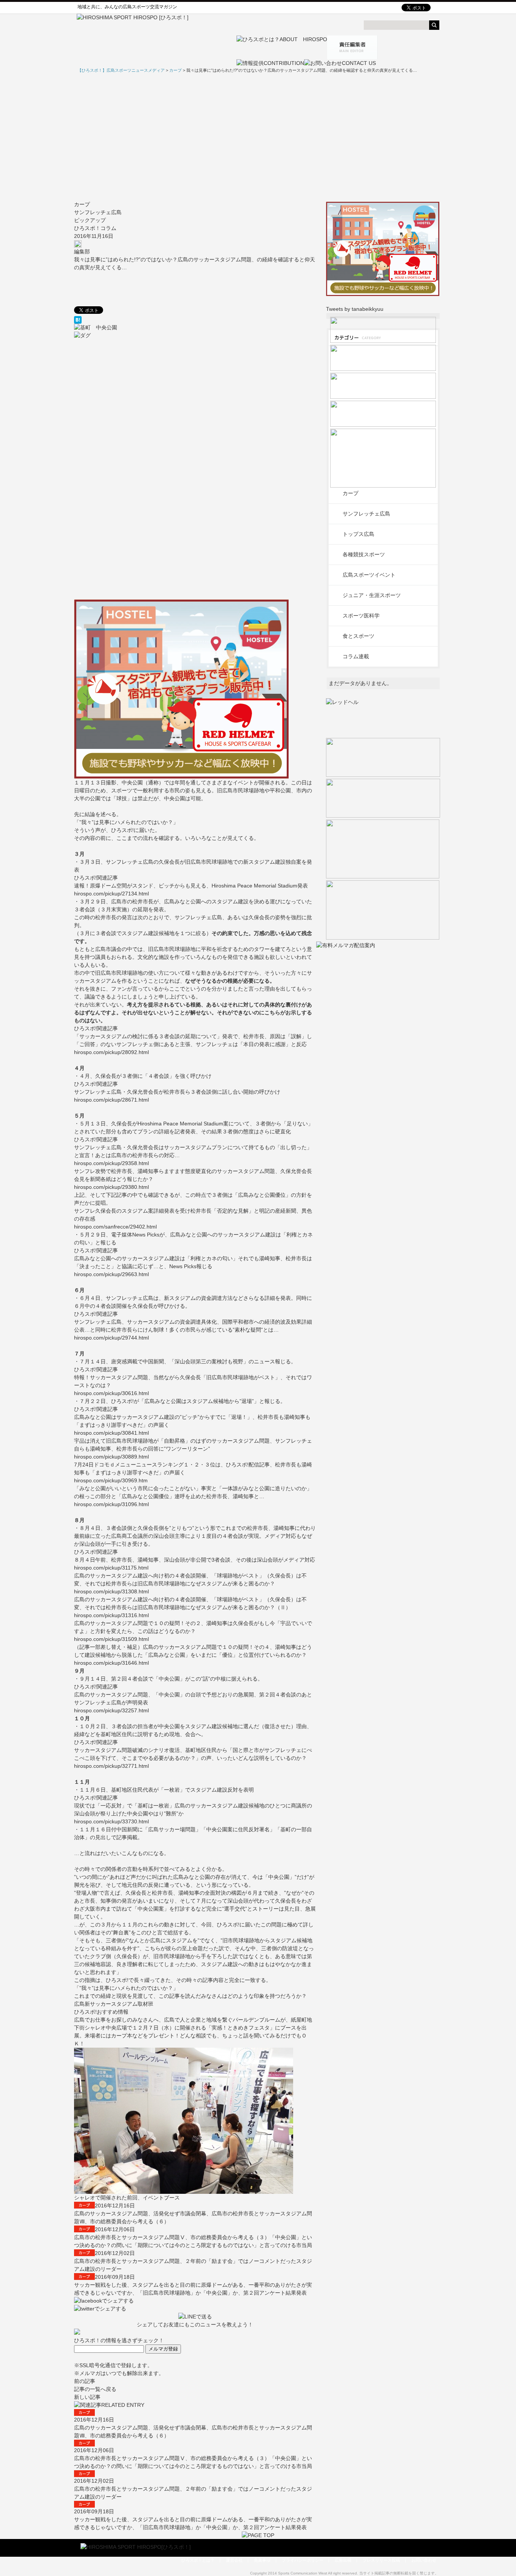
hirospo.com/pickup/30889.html (111, 1457)
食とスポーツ (358, 636)
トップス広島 (358, 534)
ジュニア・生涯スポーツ (372, 595)
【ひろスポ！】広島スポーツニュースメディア (121, 70)
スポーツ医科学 (361, 616)
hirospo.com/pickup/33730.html (111, 1821)
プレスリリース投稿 (381, 2560)
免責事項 (262, 2560)
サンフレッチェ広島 (98, 212)
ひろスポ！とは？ (198, 2560)
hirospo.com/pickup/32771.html (111, 1766)
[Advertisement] (258, 137)
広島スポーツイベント (369, 575)
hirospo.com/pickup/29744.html (111, 1338)
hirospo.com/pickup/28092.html (111, 1052)
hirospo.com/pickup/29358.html (111, 1163)
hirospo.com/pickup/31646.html (111, 1663)
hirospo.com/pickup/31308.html (111, 1591)
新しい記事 (87, 2397)
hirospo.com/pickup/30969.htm (111, 1480)
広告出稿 (343, 2560)
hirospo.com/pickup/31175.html (111, 1568)
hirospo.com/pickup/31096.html (111, 1504)
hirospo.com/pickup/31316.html (111, 1615)
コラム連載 (356, 656)
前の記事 (85, 2381)
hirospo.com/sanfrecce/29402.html (115, 1227)
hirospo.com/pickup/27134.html (111, 894)
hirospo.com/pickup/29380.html (111, 1187)
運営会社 (234, 2560)
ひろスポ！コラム (95, 228)
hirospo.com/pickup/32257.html (111, 1710)
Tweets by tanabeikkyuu (355, 309)
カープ (82, 204)
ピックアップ (90, 220)
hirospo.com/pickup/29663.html (111, 1274)
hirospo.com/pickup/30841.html (111, 1433)
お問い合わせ (424, 2560)
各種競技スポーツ (364, 554)
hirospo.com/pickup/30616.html (111, 1393)
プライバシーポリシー (303, 2560)
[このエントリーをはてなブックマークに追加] (195, 320)
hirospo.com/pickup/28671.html (111, 1100)
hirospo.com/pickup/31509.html (111, 1639)
